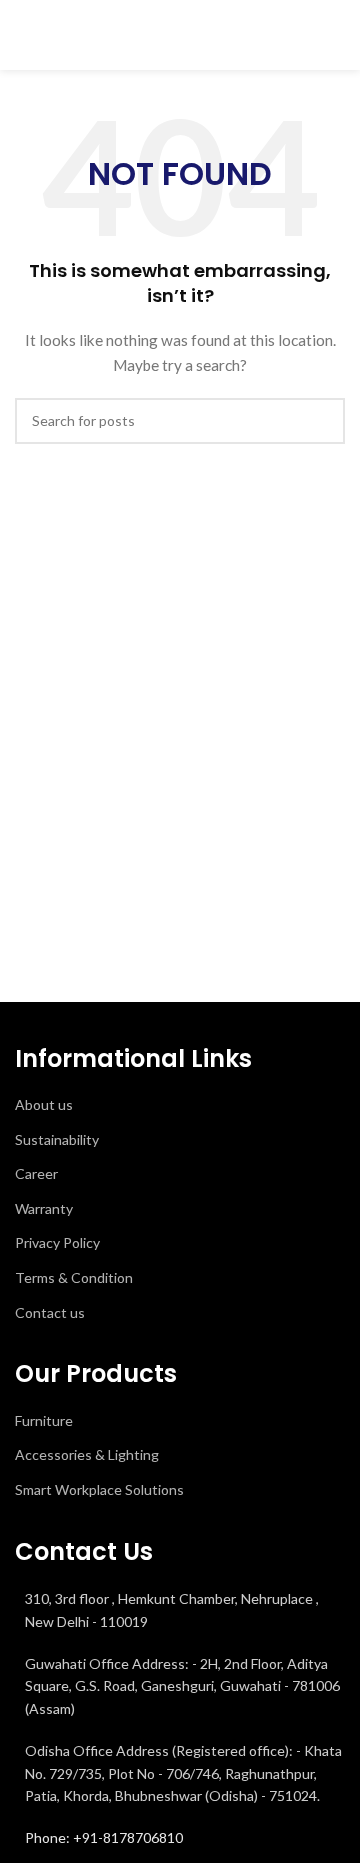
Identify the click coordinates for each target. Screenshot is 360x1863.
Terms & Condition (74, 1277)
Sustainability (57, 1139)
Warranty (44, 1208)
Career (36, 1173)
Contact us (50, 1312)
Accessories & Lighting (87, 1454)
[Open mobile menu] (337, 35)
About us (44, 1104)
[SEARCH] (322, 421)
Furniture (44, 1420)
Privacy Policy (57, 1242)
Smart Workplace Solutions (99, 1489)
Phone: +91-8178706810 (104, 1837)
